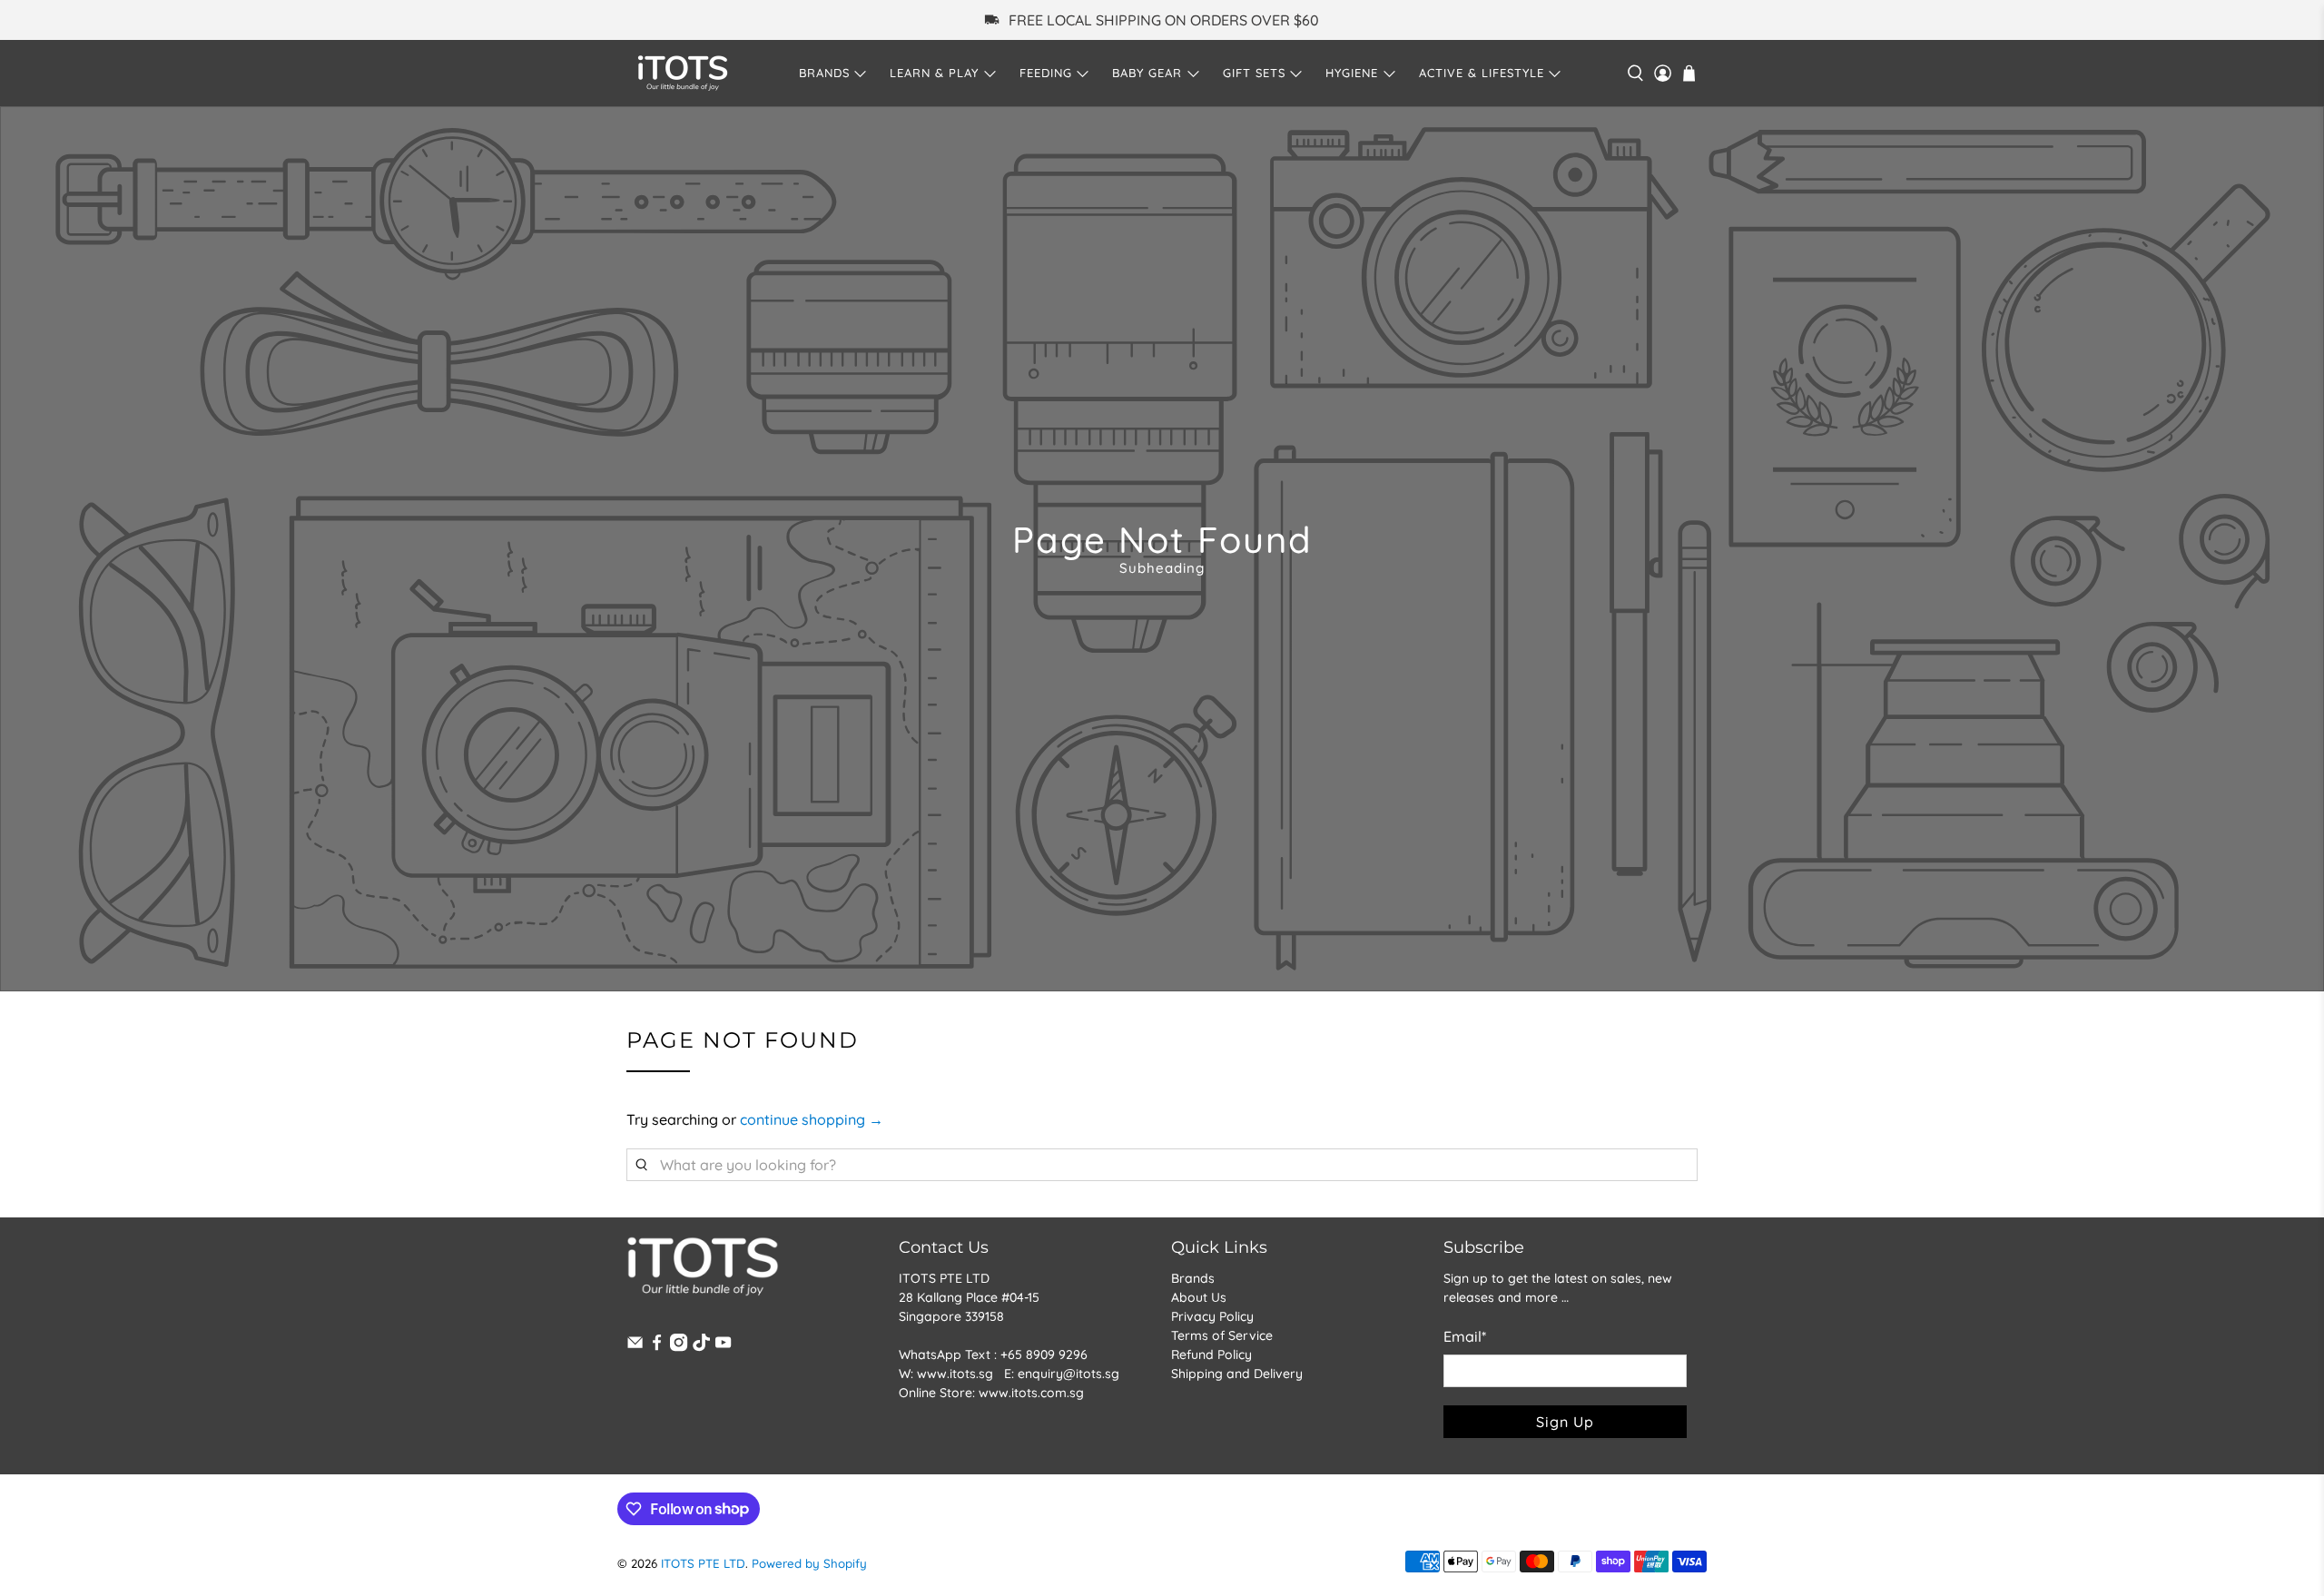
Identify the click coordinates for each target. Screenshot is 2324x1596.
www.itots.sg (955, 1374)
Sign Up (1565, 1422)
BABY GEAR (1147, 73)
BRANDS (824, 73)
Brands (1193, 1278)
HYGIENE (1352, 73)
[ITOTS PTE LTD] (683, 73)
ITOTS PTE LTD (703, 1563)
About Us (1199, 1297)
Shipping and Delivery (1237, 1374)
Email (1465, 1336)
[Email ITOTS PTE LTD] (635, 1347)
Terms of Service (1222, 1335)
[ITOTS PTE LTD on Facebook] (657, 1347)
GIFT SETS (1254, 73)
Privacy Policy (1212, 1316)
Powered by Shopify (809, 1563)
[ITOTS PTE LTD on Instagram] (679, 1347)
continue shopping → (812, 1119)
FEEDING (1046, 73)
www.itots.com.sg (1031, 1393)
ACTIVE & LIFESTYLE (1482, 73)
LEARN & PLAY (934, 73)
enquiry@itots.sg (1068, 1374)
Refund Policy (1211, 1355)
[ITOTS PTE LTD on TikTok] (701, 1347)
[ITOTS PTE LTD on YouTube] (723, 1347)
